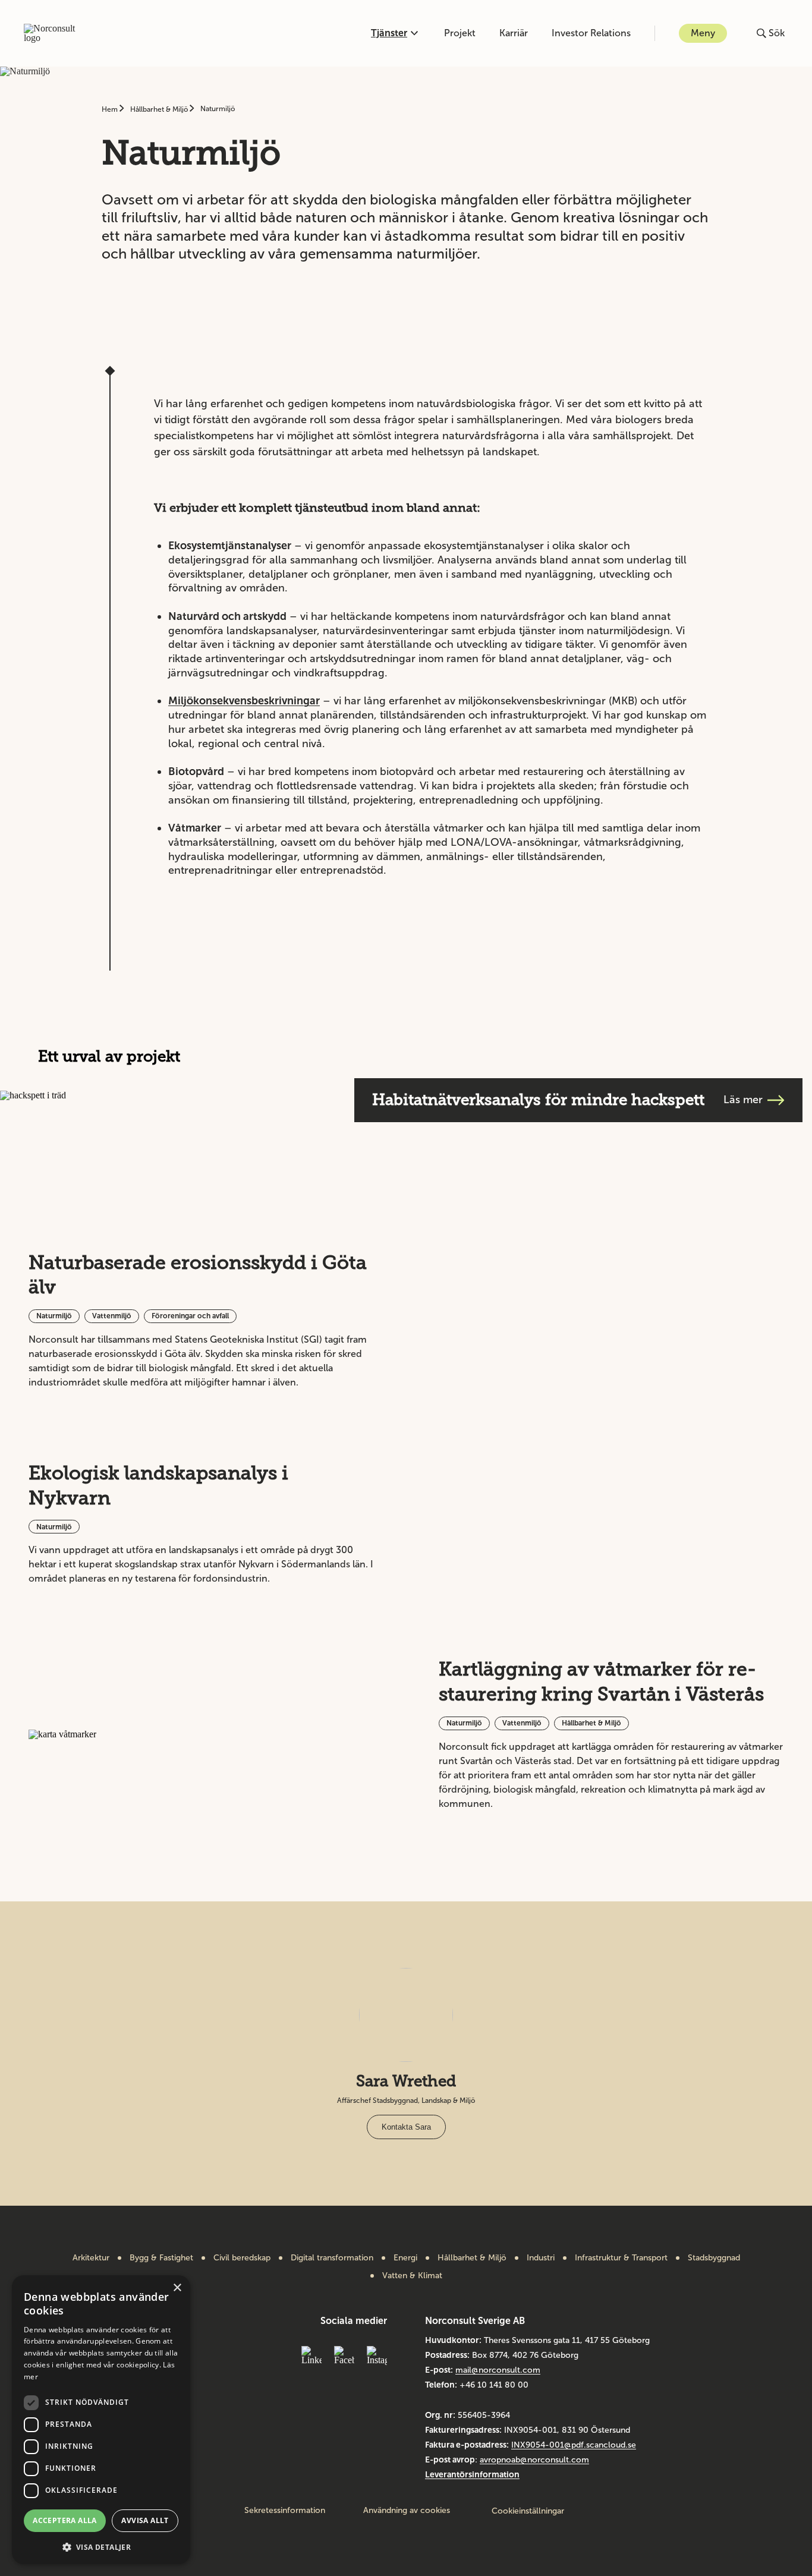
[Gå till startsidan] (56, 33)
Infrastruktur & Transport (621, 2258)
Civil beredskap (242, 2258)
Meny (703, 33)
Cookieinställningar (528, 2511)
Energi (405, 2258)
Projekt (460, 33)
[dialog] (101, 2420)
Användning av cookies (407, 2511)
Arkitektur (91, 2258)
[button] (101, 2546)
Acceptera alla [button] (65, 2520)
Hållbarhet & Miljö (160, 109)
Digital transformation (332, 2258)
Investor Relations (591, 33)
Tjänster (389, 33)
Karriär (514, 33)
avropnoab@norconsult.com (534, 2460)
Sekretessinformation (285, 2511)
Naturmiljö (218, 109)
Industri (541, 2258)
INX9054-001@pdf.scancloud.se (574, 2445)
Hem (111, 109)
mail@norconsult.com (498, 2370)
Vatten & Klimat (412, 2276)
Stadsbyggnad (714, 2258)
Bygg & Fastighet (161, 2258)
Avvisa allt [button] (145, 2520)
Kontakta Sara (406, 2127)
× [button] (177, 2288)
